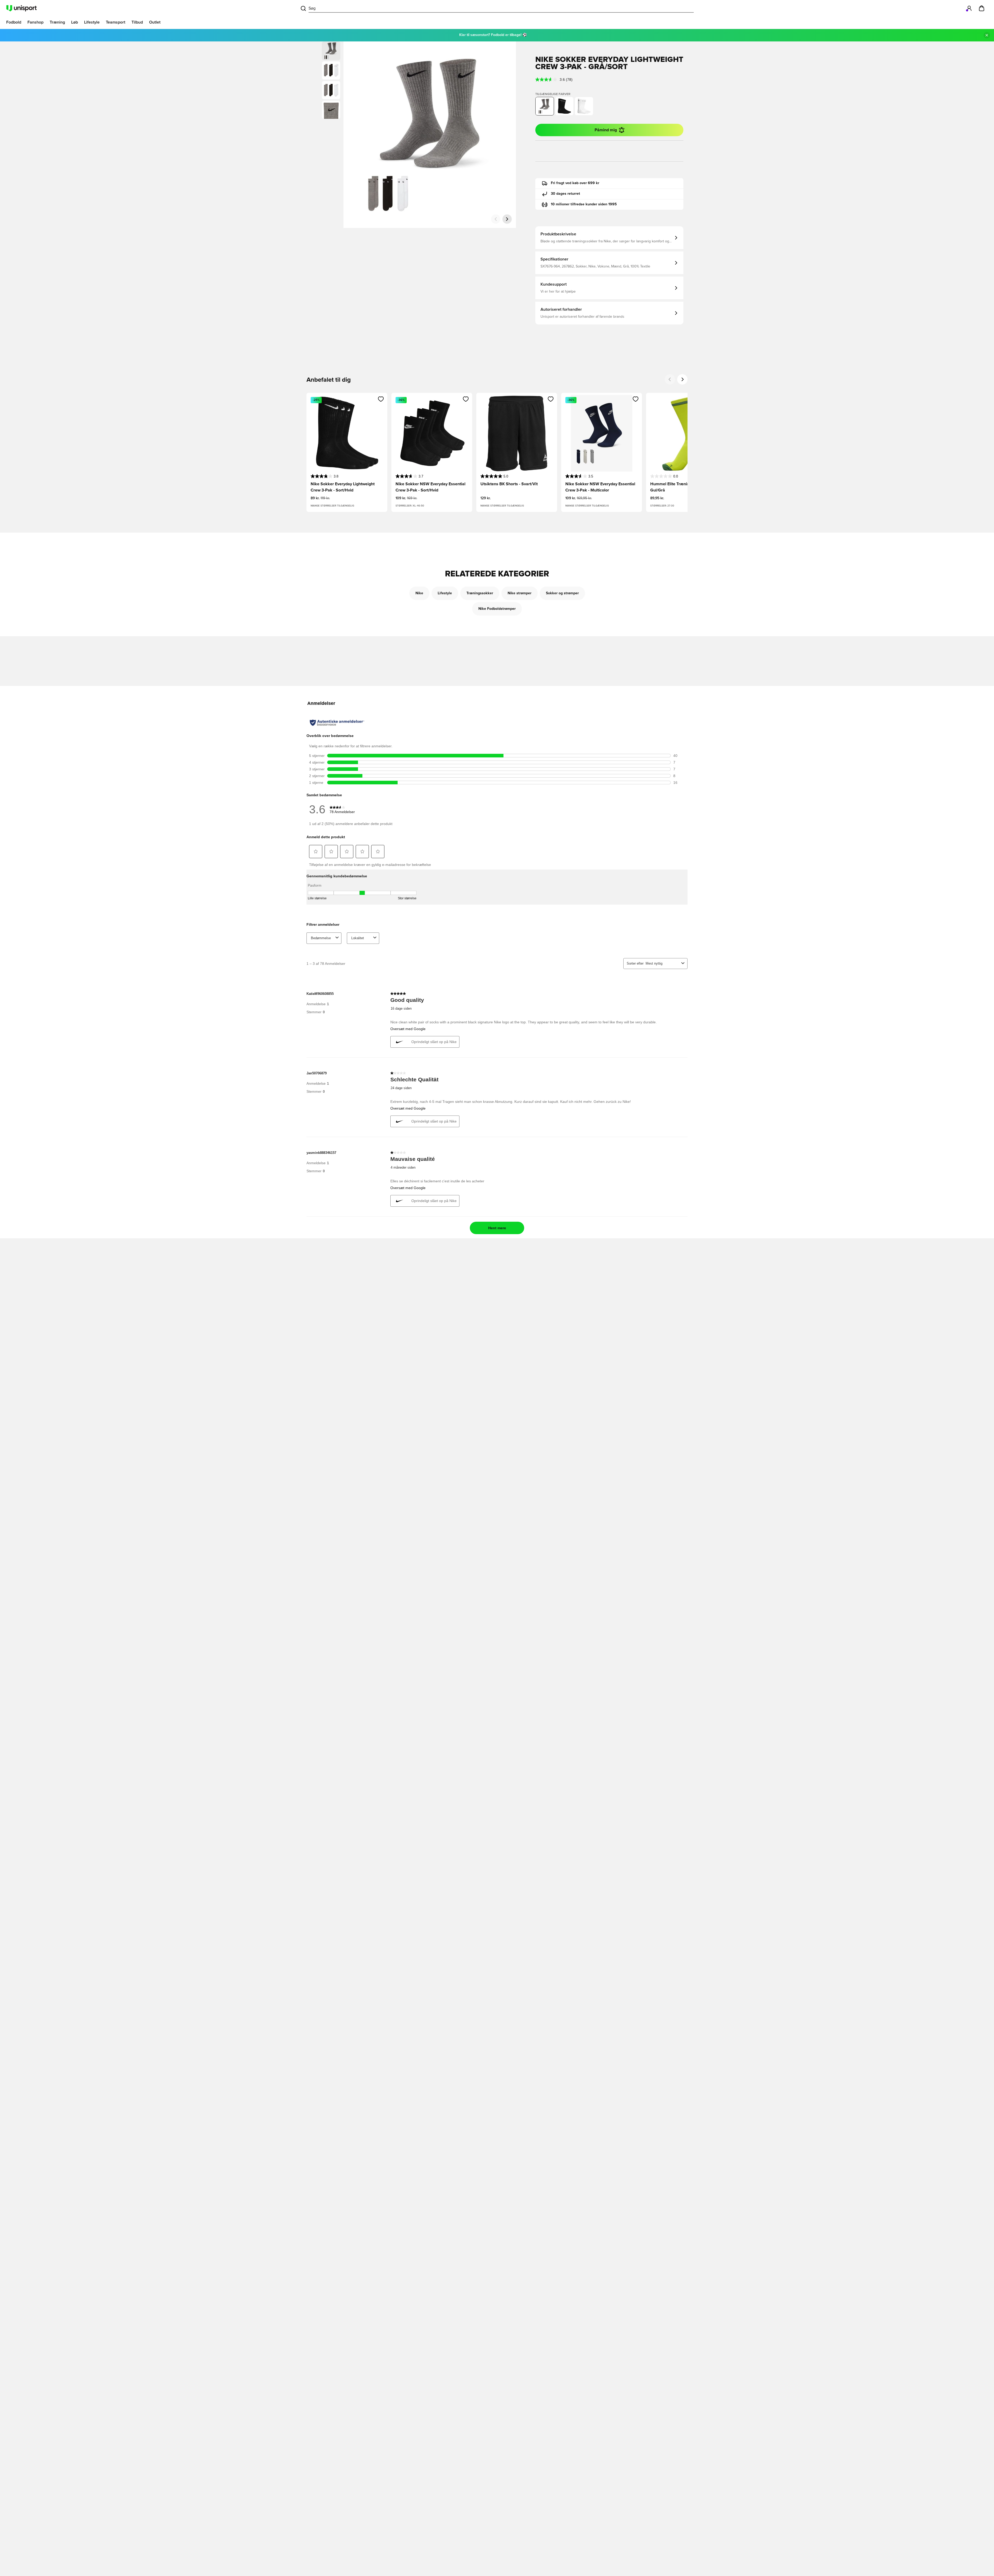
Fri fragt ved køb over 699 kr (575, 183)
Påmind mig (606, 130)
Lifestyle (445, 593)
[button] (331, 70)
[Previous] (670, 379)
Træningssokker (480, 593)
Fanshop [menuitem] (35, 22)
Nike (419, 593)
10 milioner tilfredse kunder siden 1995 (584, 204)
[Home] (21, 8)
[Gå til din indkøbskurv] (982, 8)
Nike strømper (520, 593)
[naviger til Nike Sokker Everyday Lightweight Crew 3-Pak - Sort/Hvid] (564, 106)
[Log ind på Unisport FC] (969, 8)
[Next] (682, 379)
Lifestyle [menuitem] (92, 22)
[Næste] (507, 219)
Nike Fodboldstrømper (497, 609)
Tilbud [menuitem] (137, 22)
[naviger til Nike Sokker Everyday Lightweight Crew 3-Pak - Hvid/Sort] (584, 106)
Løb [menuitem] (75, 22)
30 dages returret (565, 194)
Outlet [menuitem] (155, 22)
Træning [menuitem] (57, 22)
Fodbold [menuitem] (14, 22)
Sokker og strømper (562, 593)
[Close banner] (987, 35)
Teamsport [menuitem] (116, 22)
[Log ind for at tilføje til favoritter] (381, 399)
